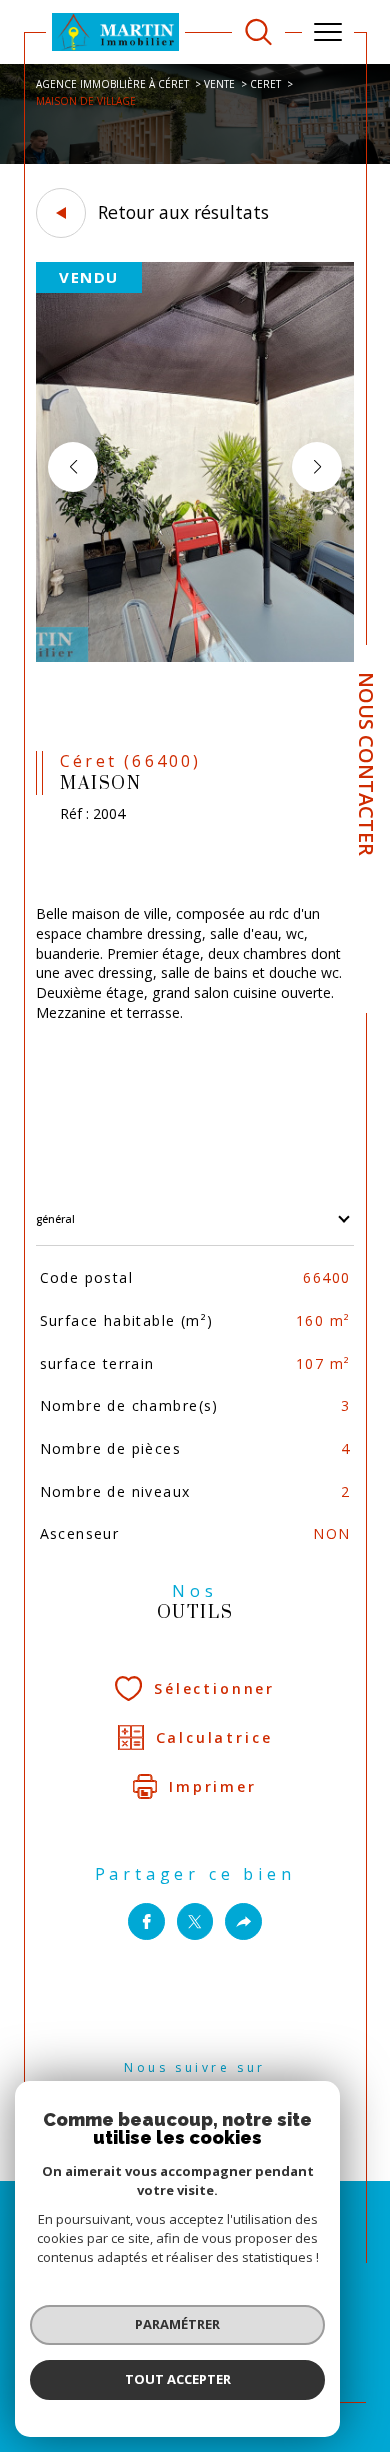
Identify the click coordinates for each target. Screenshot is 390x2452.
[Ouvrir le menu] (328, 32)
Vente (219, 84)
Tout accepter (178, 2379)
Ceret (265, 84)
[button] (317, 467)
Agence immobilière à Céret (112, 84)
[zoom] (195, 657)
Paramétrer (177, 2324)
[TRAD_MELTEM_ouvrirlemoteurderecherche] (258, 32)
